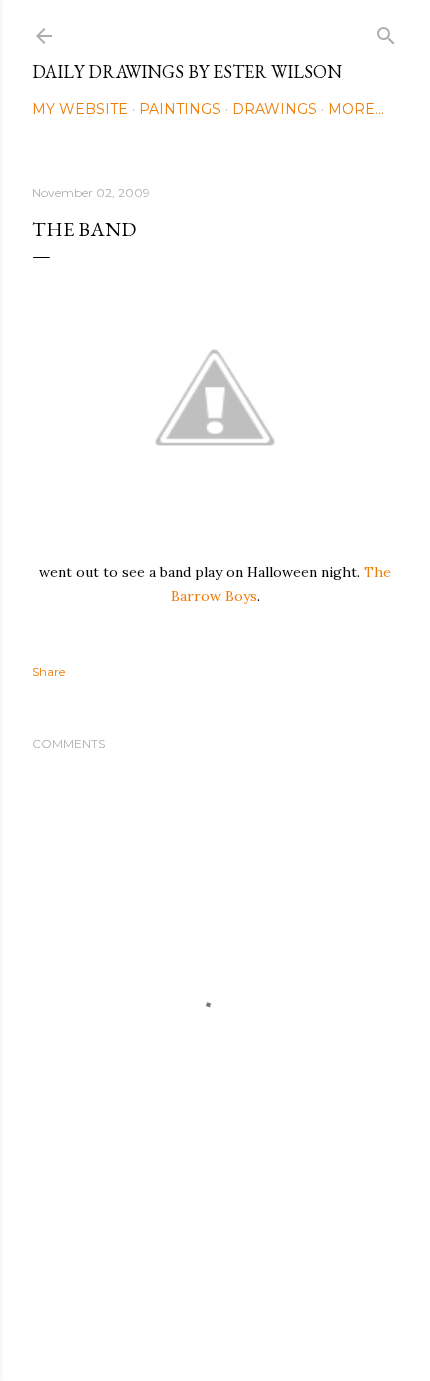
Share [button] (48, 671)
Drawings (274, 109)
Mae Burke (268, 1323)
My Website (80, 109)
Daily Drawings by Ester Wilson (187, 71)
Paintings (180, 109)
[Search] (386, 31)
